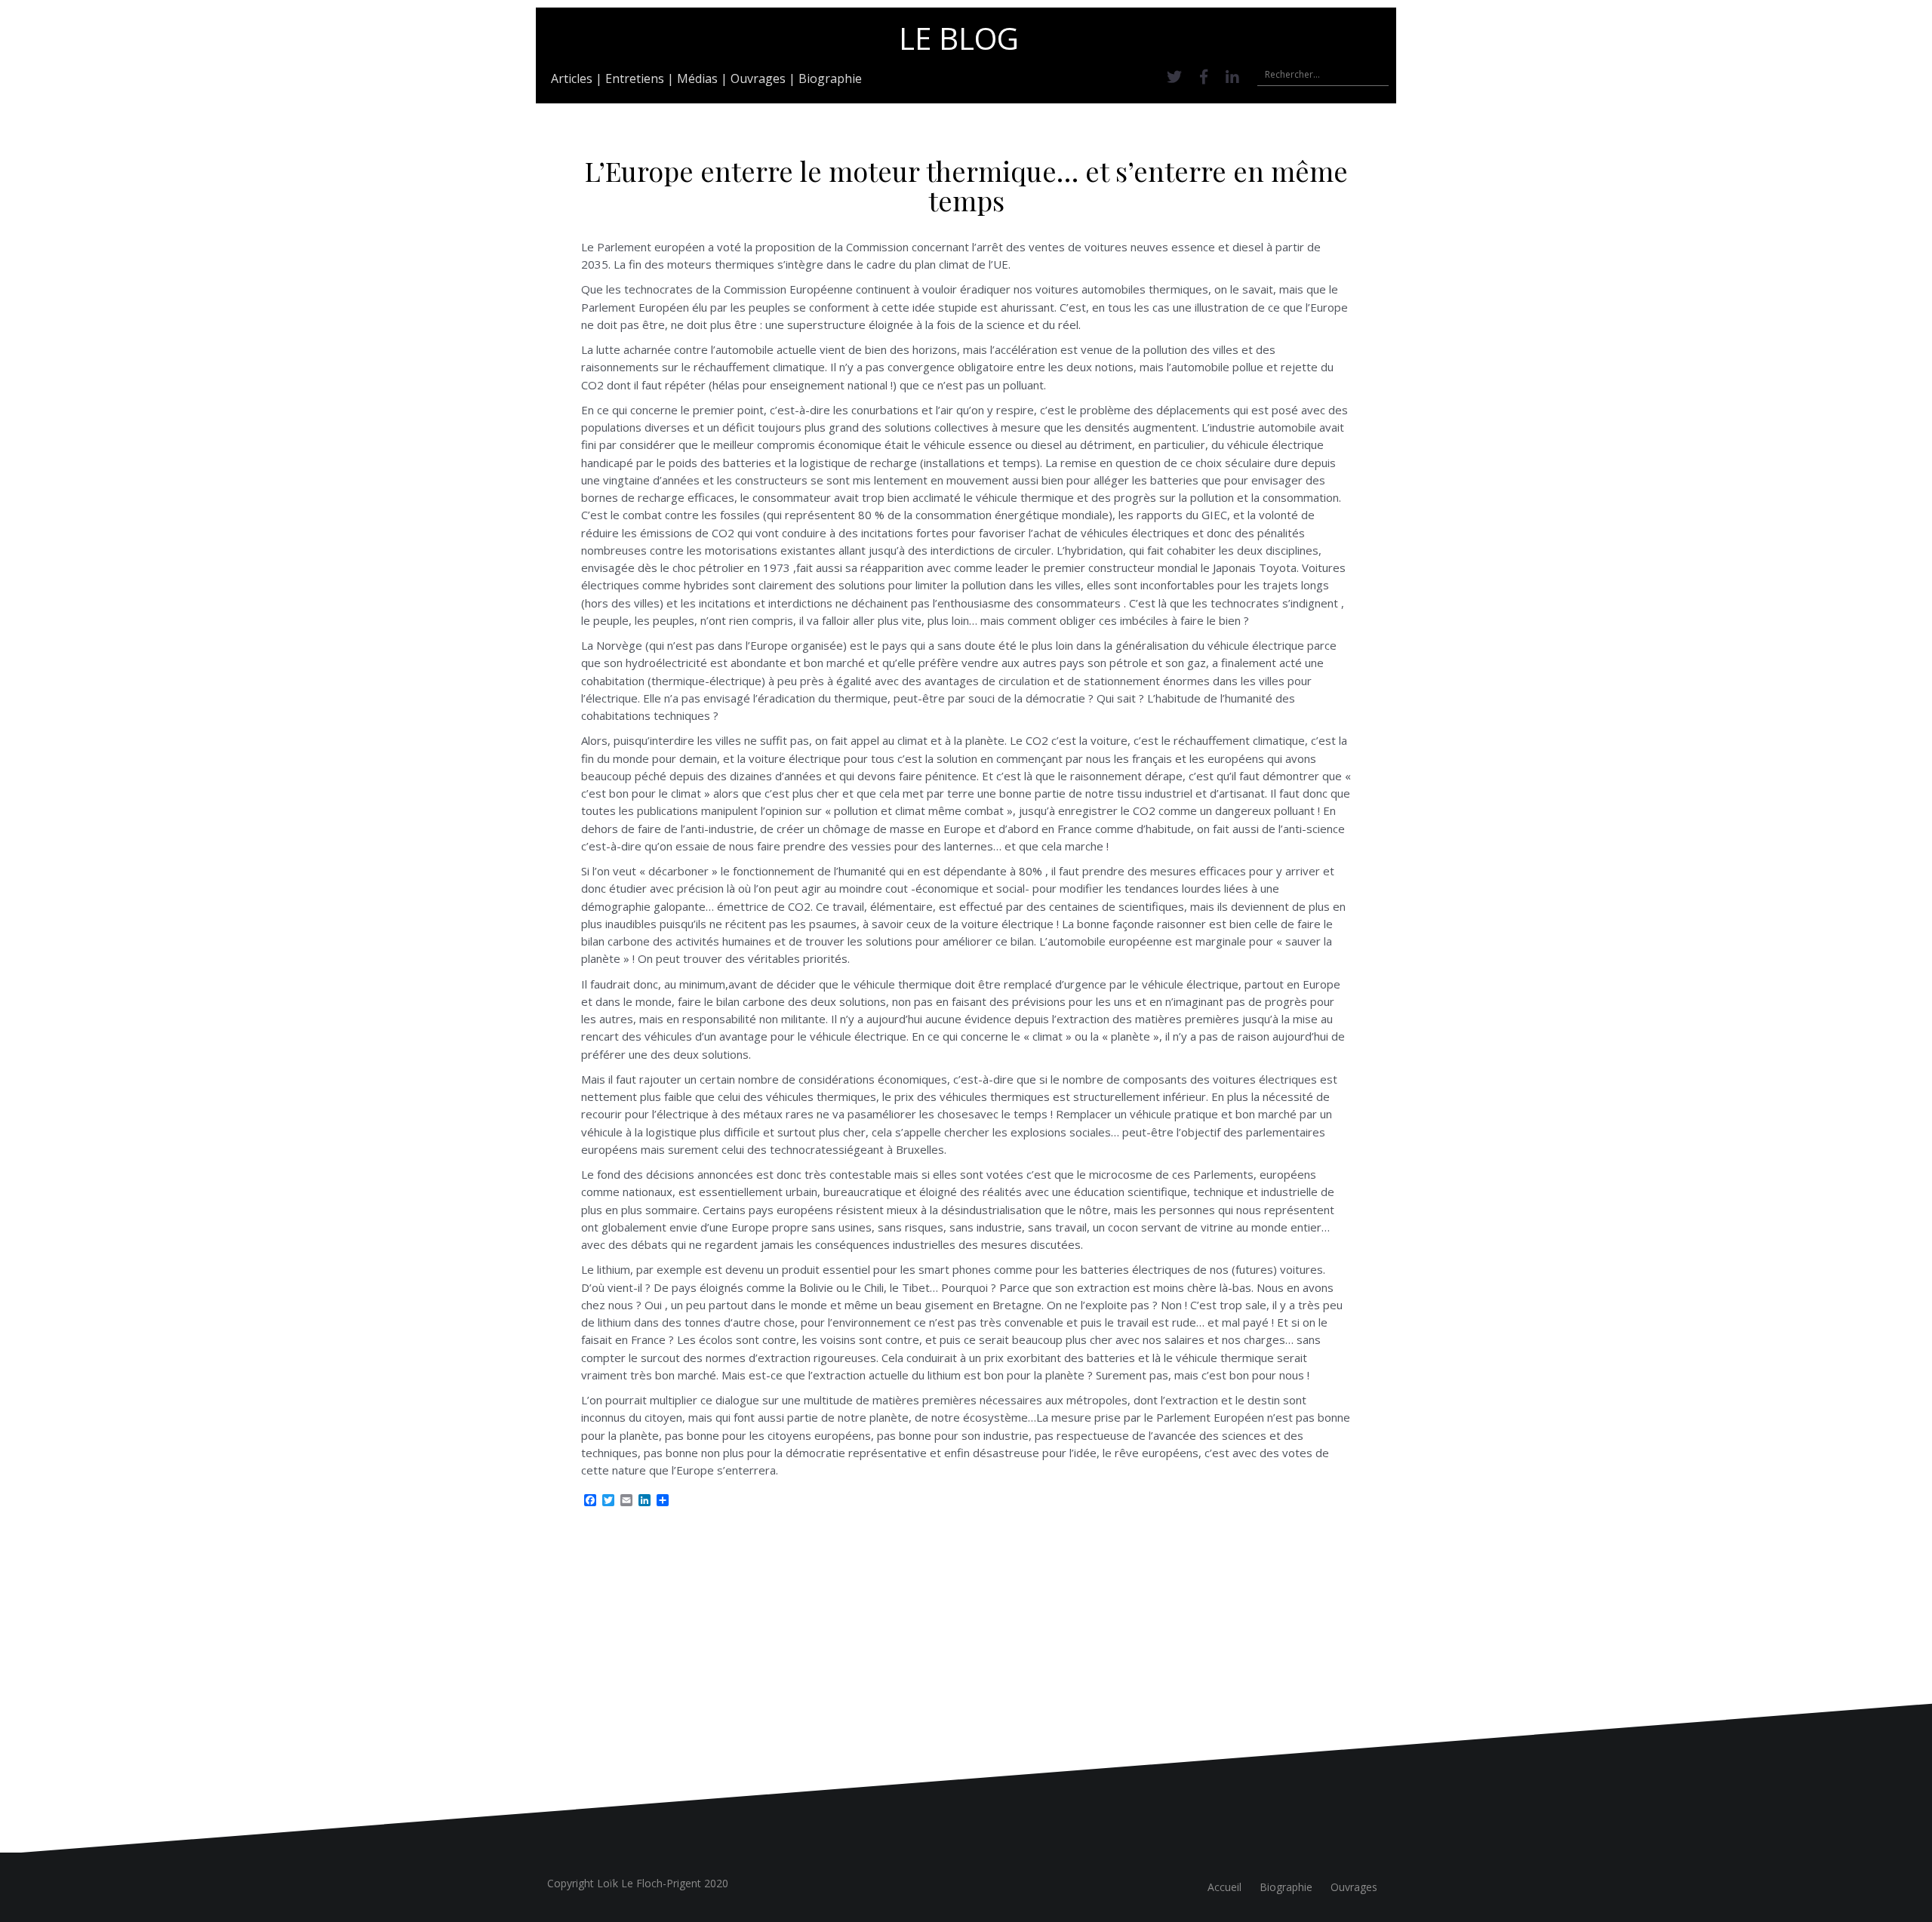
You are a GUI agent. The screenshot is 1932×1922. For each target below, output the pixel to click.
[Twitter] (1174, 77)
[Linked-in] (1232, 77)
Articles (572, 78)
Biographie (830, 78)
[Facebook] (1204, 77)
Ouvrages (758, 78)
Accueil (1224, 1887)
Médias (697, 78)
